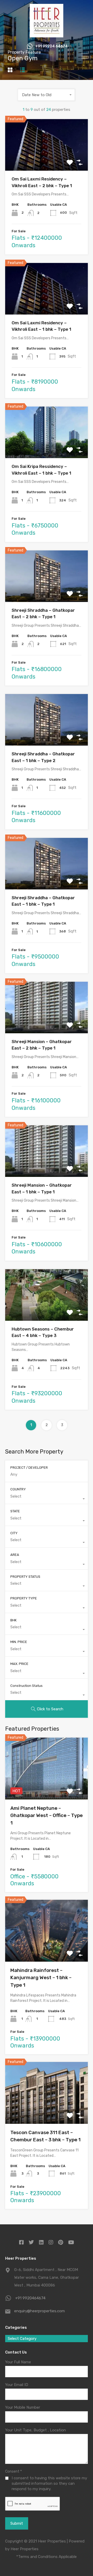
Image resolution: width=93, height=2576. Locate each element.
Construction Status (26, 1686)
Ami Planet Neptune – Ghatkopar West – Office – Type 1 (47, 1815)
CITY (14, 1533)
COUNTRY (18, 1489)
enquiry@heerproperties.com (40, 2311)
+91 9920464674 (30, 2298)
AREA (15, 1555)
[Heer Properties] (47, 35)
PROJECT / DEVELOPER (29, 1468)
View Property (47, 160)
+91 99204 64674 (51, 46)
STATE (15, 1511)
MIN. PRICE (19, 1642)
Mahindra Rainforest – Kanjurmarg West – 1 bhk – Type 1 (41, 1978)
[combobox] (47, 95)
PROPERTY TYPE (24, 1598)
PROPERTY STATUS (25, 1577)
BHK (13, 1620)
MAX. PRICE (19, 1664)
